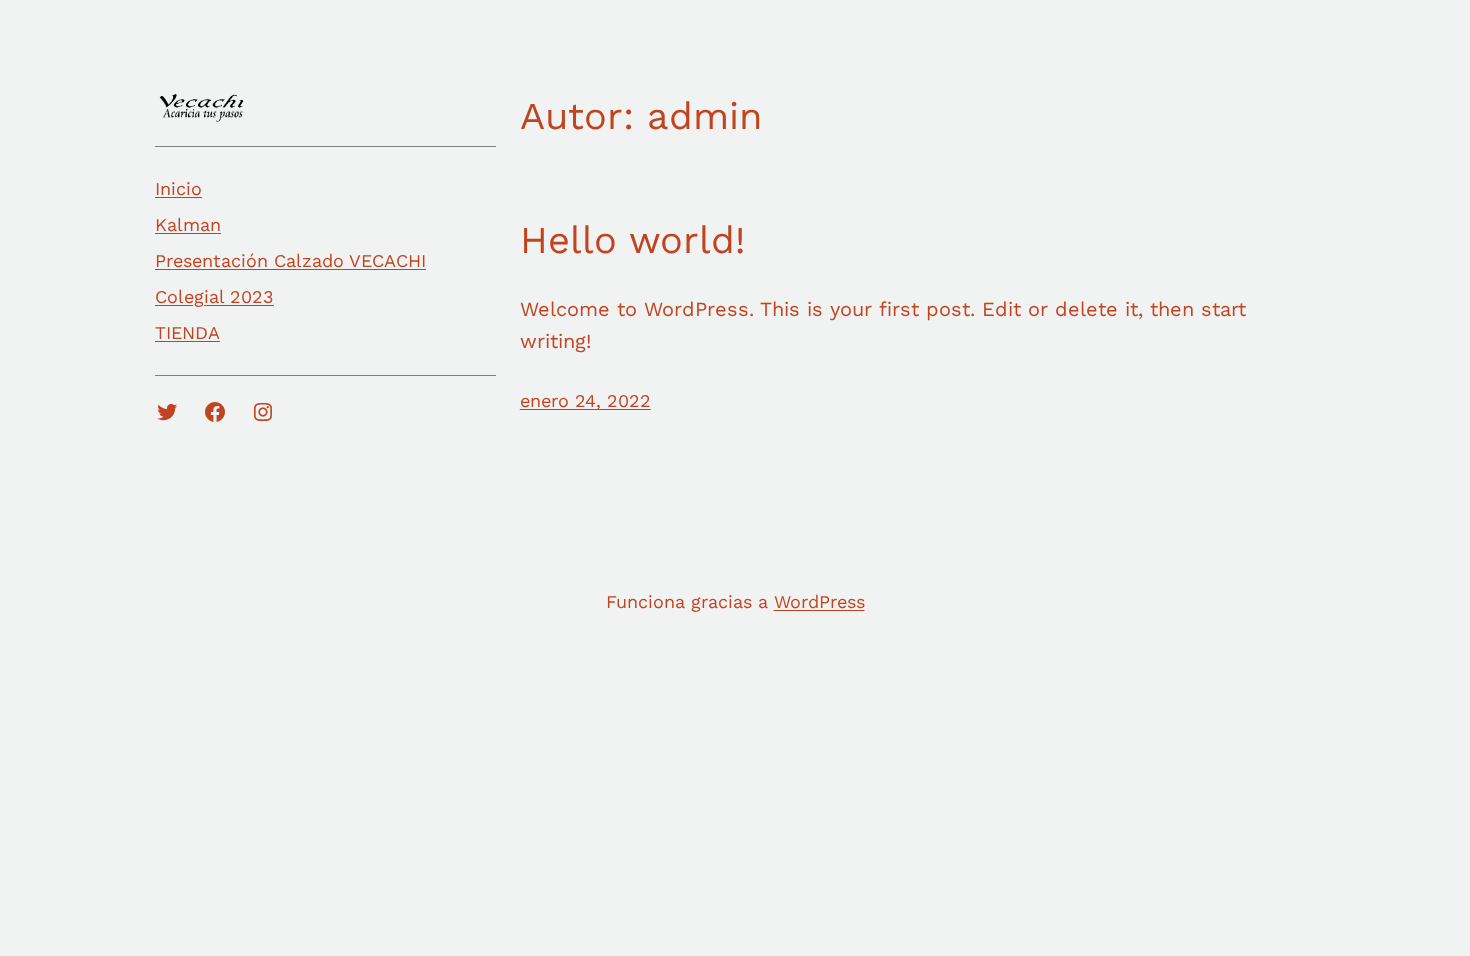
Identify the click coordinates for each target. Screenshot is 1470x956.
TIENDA (187, 332)
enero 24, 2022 (585, 400)
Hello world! (632, 240)
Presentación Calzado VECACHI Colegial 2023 (290, 278)
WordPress (819, 601)
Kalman (188, 224)
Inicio (178, 188)
